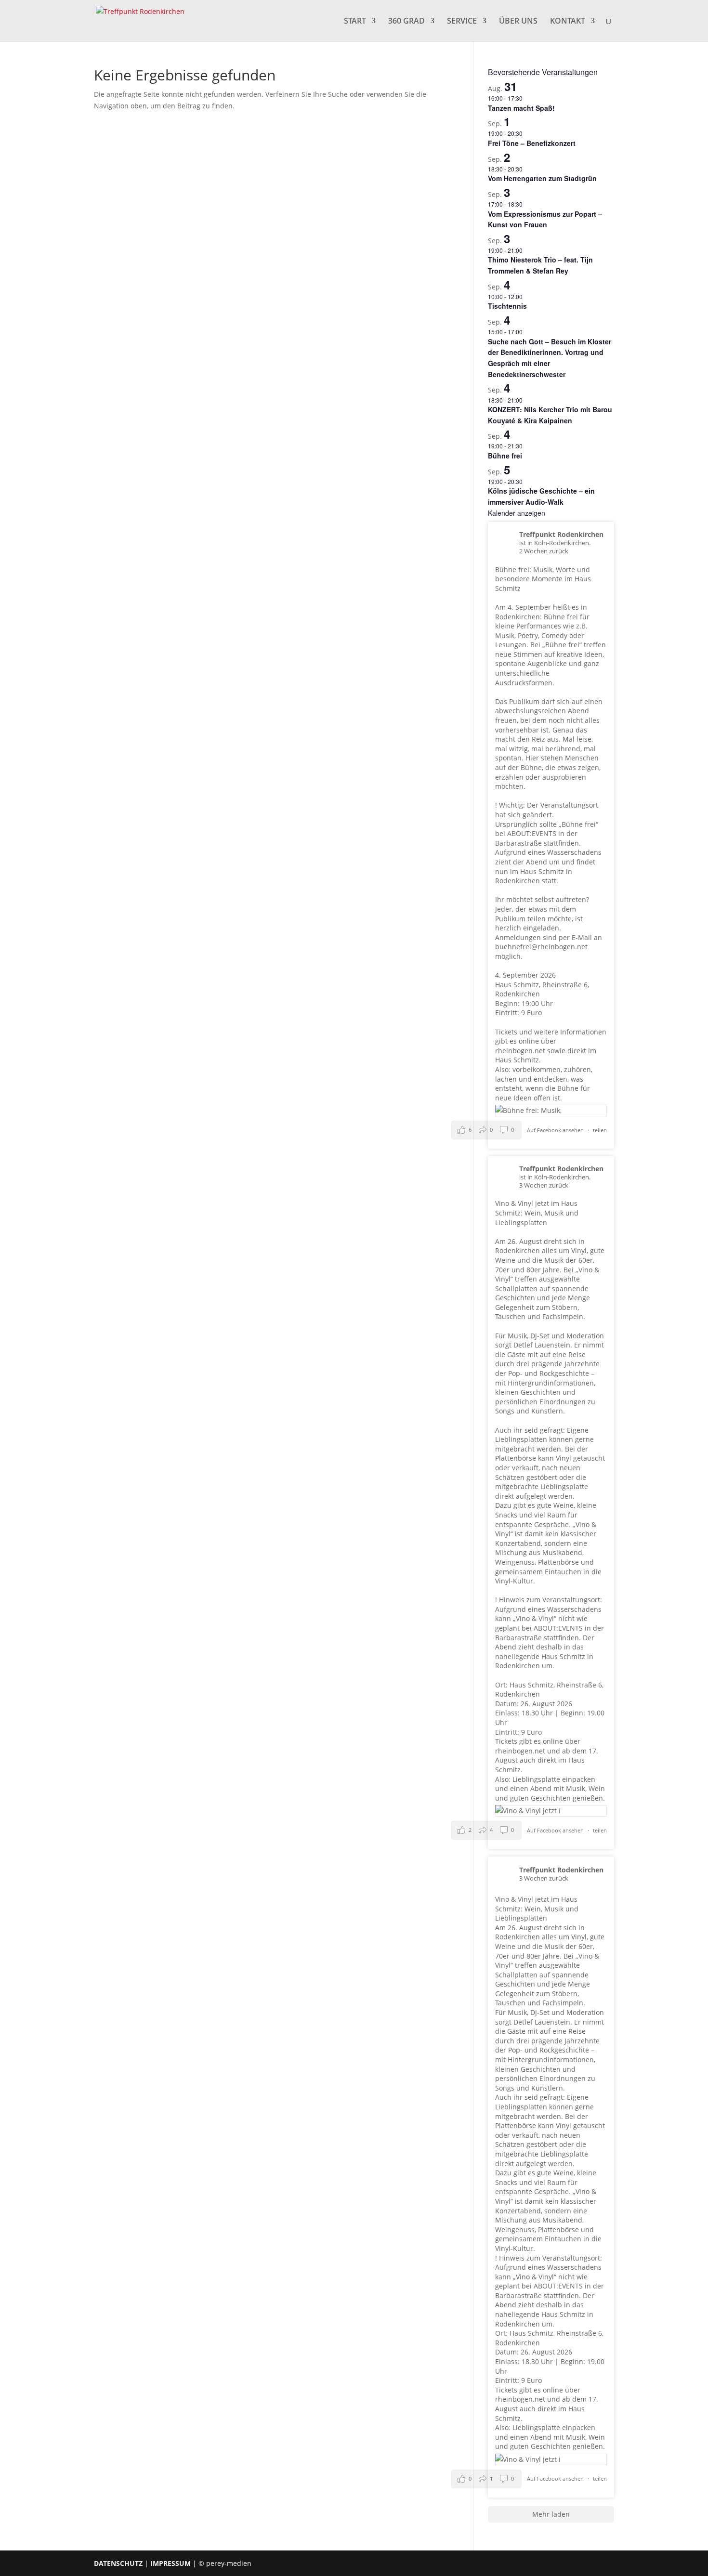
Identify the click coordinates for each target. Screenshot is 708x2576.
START (355, 22)
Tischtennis (507, 306)
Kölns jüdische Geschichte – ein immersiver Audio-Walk (541, 496)
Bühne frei (505, 456)
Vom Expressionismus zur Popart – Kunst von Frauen (545, 219)
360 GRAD (406, 22)
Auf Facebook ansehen (556, 1130)
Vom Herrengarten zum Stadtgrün (542, 178)
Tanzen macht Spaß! (521, 108)
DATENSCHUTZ (118, 2563)
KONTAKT (568, 22)
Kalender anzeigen (517, 513)
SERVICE (462, 22)
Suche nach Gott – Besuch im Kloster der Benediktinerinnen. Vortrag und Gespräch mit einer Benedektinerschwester (550, 358)
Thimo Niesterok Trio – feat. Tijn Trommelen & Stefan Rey (540, 265)
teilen (600, 1130)
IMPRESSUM (170, 2563)
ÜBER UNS (518, 22)
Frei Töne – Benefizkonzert (532, 143)
